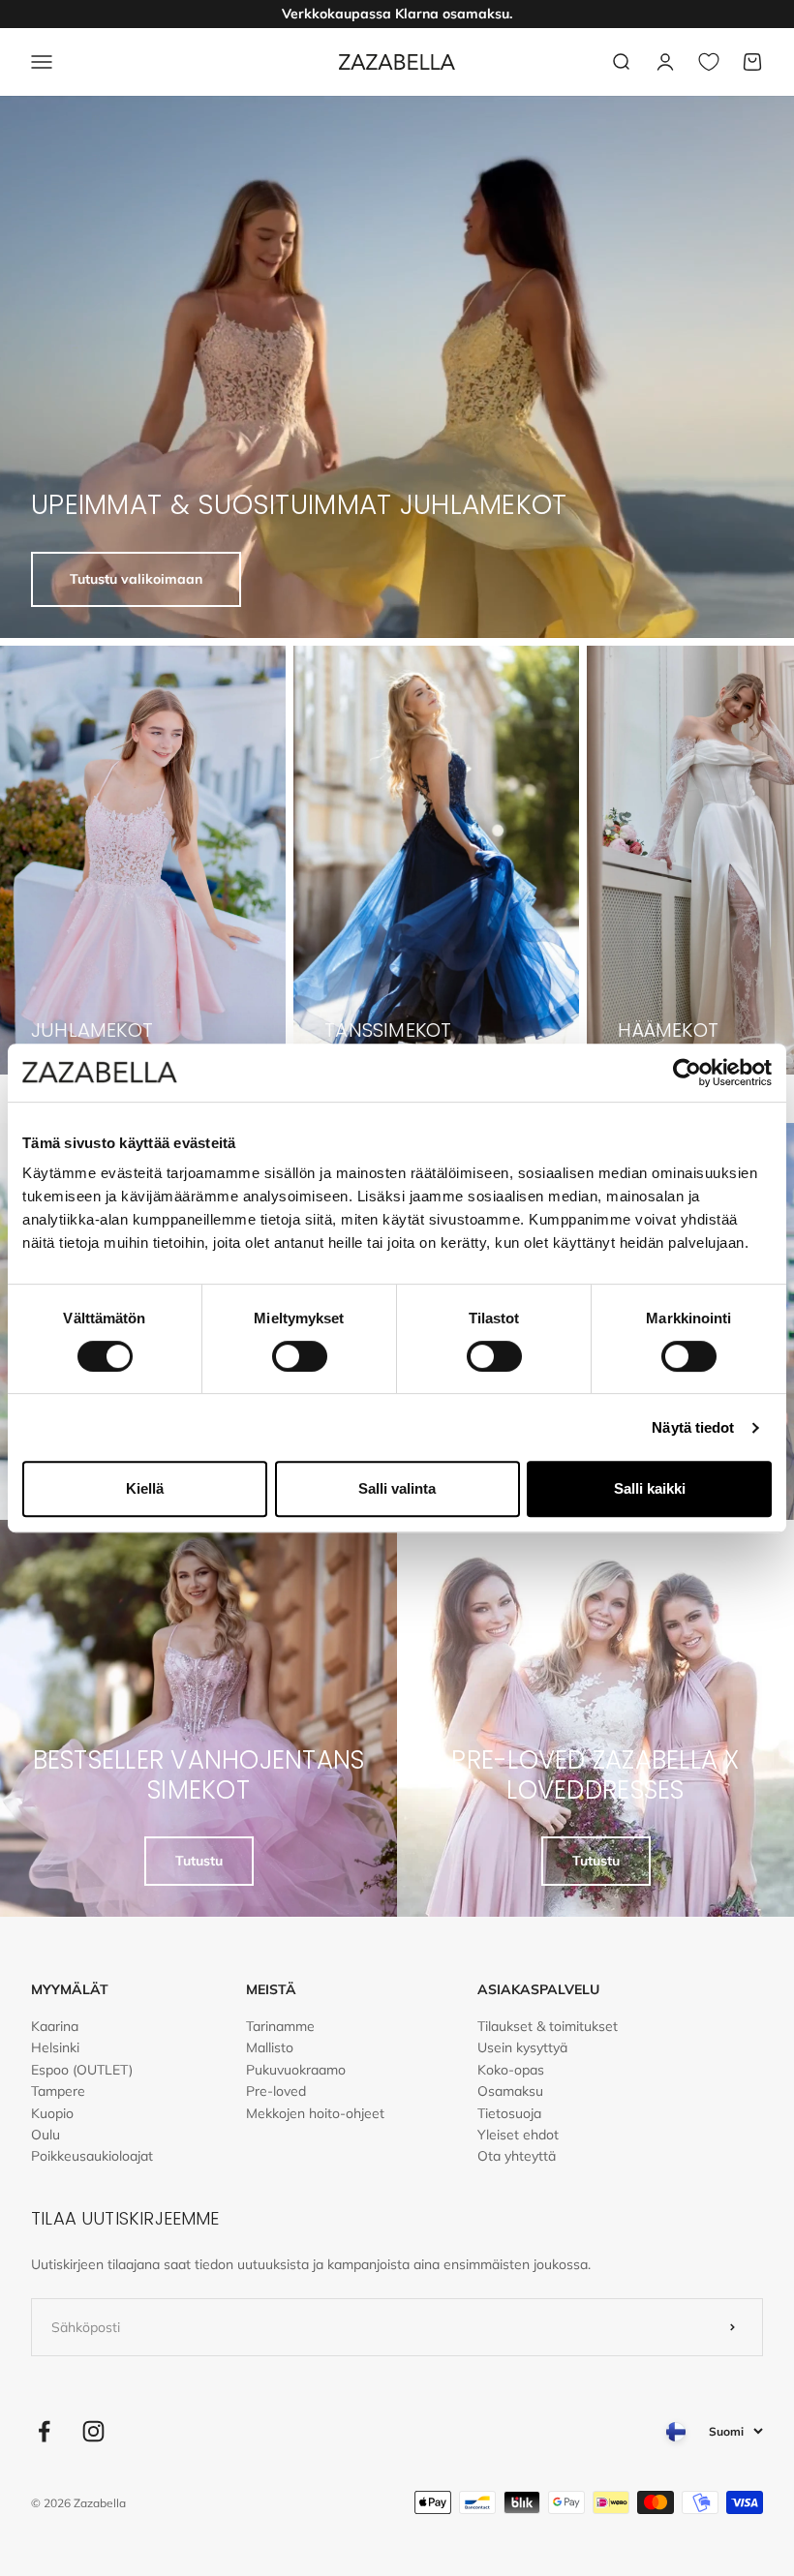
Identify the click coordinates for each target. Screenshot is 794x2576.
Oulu (46, 2135)
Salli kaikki (650, 1488)
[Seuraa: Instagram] (93, 2431)
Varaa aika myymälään (397, 15)
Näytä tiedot (693, 1427)
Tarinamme (280, 2026)
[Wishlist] (709, 62)
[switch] (300, 1356)
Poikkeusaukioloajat (92, 2156)
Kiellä (145, 1488)
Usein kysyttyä (522, 2047)
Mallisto (270, 2047)
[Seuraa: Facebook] (44, 2431)
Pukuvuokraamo (296, 2070)
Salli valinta (397, 1488)
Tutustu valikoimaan (136, 579)
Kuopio (52, 2113)
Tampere (58, 2091)
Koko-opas (511, 2070)
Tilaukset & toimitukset (548, 2026)
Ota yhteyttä (517, 2156)
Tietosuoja (509, 2113)
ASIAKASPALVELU (538, 1989)
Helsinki (55, 2047)
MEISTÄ (271, 1989)
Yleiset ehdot (518, 2135)
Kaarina (55, 2026)
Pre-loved (276, 2091)
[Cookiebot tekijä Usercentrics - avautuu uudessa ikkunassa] (687, 1073)
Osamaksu (510, 2091)
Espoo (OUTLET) (82, 2070)
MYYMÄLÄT (70, 1989)
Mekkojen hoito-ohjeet (315, 2113)
